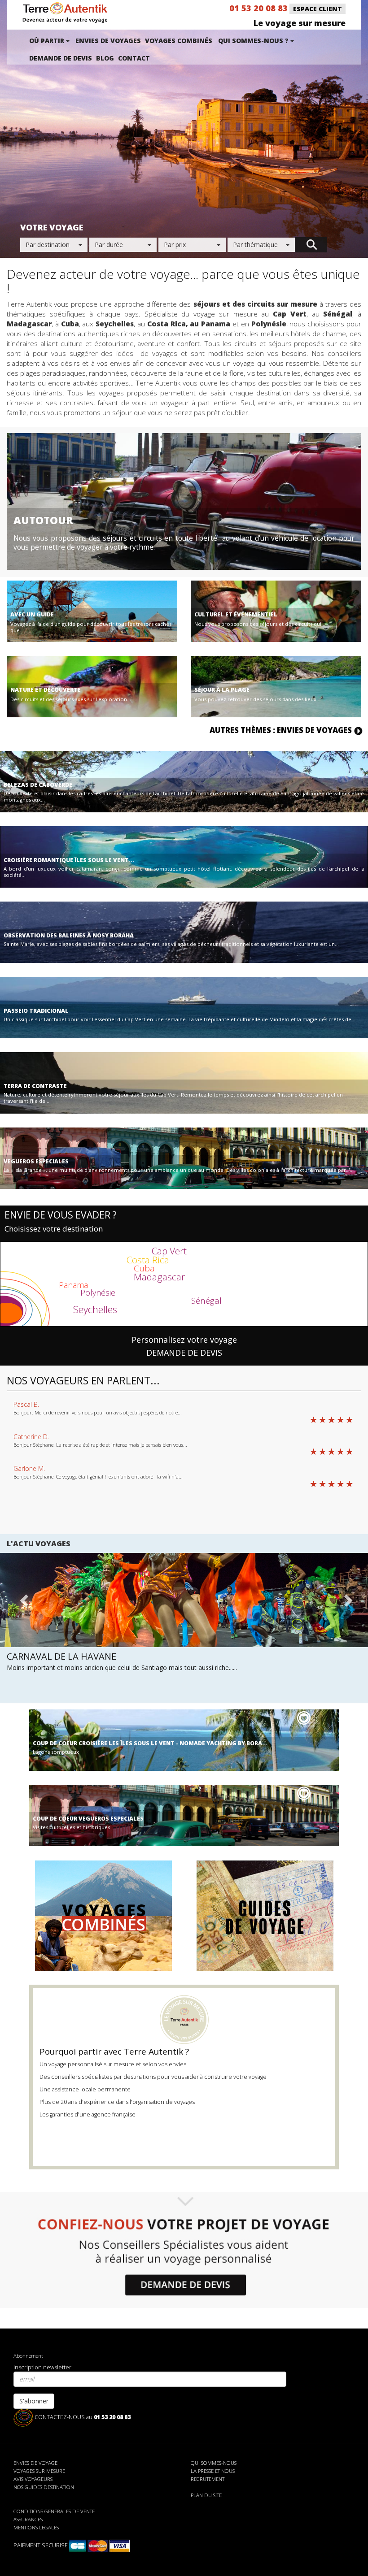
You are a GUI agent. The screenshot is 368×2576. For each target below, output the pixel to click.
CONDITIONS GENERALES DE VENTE (54, 2511)
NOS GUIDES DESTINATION (44, 2487)
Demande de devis (61, 58)
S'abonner (34, 2401)
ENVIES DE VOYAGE (35, 2463)
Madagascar (159, 1277)
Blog (105, 58)
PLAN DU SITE (206, 2495)
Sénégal (206, 1301)
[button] (23, 1620)
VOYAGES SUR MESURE (39, 2471)
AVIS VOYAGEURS (33, 2479)
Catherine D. (31, 1437)
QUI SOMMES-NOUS (214, 2463)
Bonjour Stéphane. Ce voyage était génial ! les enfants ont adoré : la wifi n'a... (98, 1477)
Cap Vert (169, 1251)
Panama (73, 1285)
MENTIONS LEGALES (36, 2527)
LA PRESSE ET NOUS (213, 2471)
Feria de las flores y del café (75, 1656)
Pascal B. (26, 1404)
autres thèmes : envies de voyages (282, 730)
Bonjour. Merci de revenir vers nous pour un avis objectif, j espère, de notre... (98, 1412)
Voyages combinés (179, 41)
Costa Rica (148, 1260)
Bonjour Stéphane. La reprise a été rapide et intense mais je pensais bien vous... (100, 1445)
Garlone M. (29, 1468)
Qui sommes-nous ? (254, 41)
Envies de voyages (108, 41)
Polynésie (98, 1292)
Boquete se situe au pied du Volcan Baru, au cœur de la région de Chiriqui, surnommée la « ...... (144, 1667)
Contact (134, 58)
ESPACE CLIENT (318, 9)
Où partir (48, 41)
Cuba (144, 1268)
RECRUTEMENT (208, 2479)
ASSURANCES (28, 2519)
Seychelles (95, 1309)
